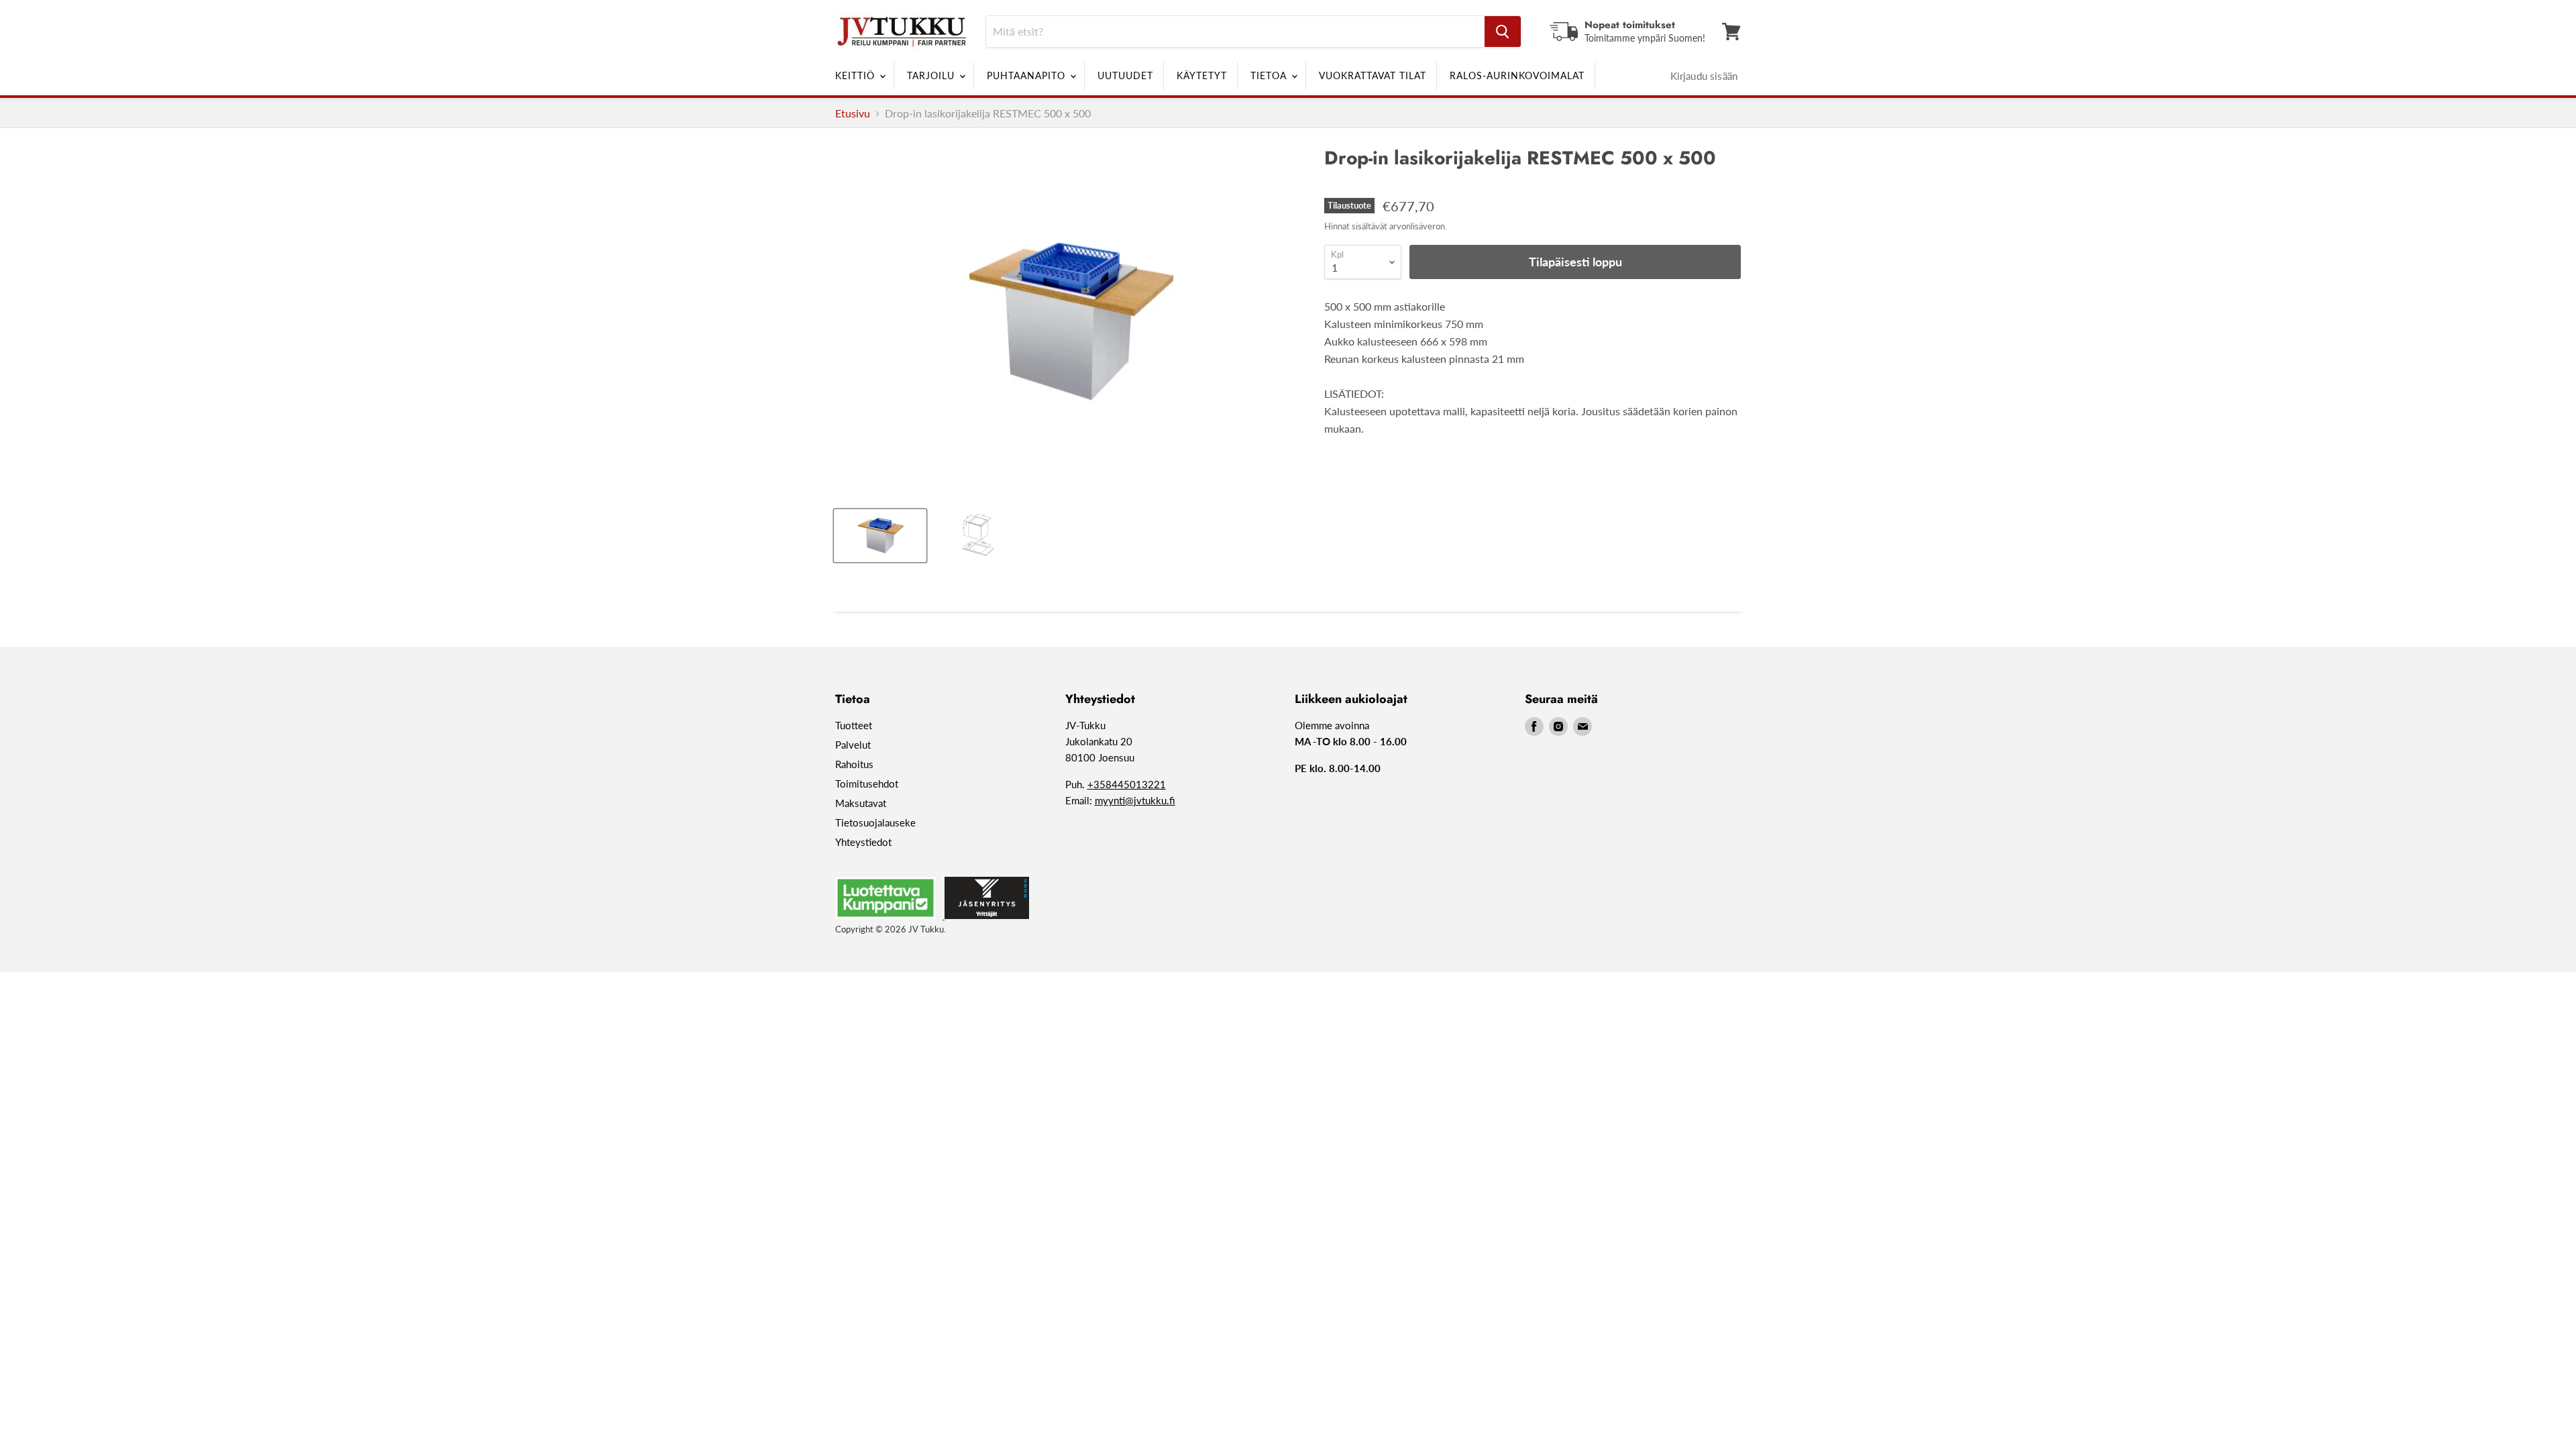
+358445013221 (1127, 784)
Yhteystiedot (863, 842)
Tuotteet (854, 725)
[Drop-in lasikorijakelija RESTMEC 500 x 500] (880, 536)
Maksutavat (861, 803)
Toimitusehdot (867, 784)
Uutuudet (1125, 75)
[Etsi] (1503, 32)
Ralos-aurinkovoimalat (1517, 75)
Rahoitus (854, 764)
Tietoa (1270, 75)
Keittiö (857, 75)
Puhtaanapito (1028, 75)
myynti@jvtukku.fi (1135, 800)
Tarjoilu (932, 75)
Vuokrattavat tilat (1373, 75)
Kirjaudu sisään (1704, 76)
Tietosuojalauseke (875, 822)
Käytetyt (1202, 75)
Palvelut (853, 745)
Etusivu (853, 113)
